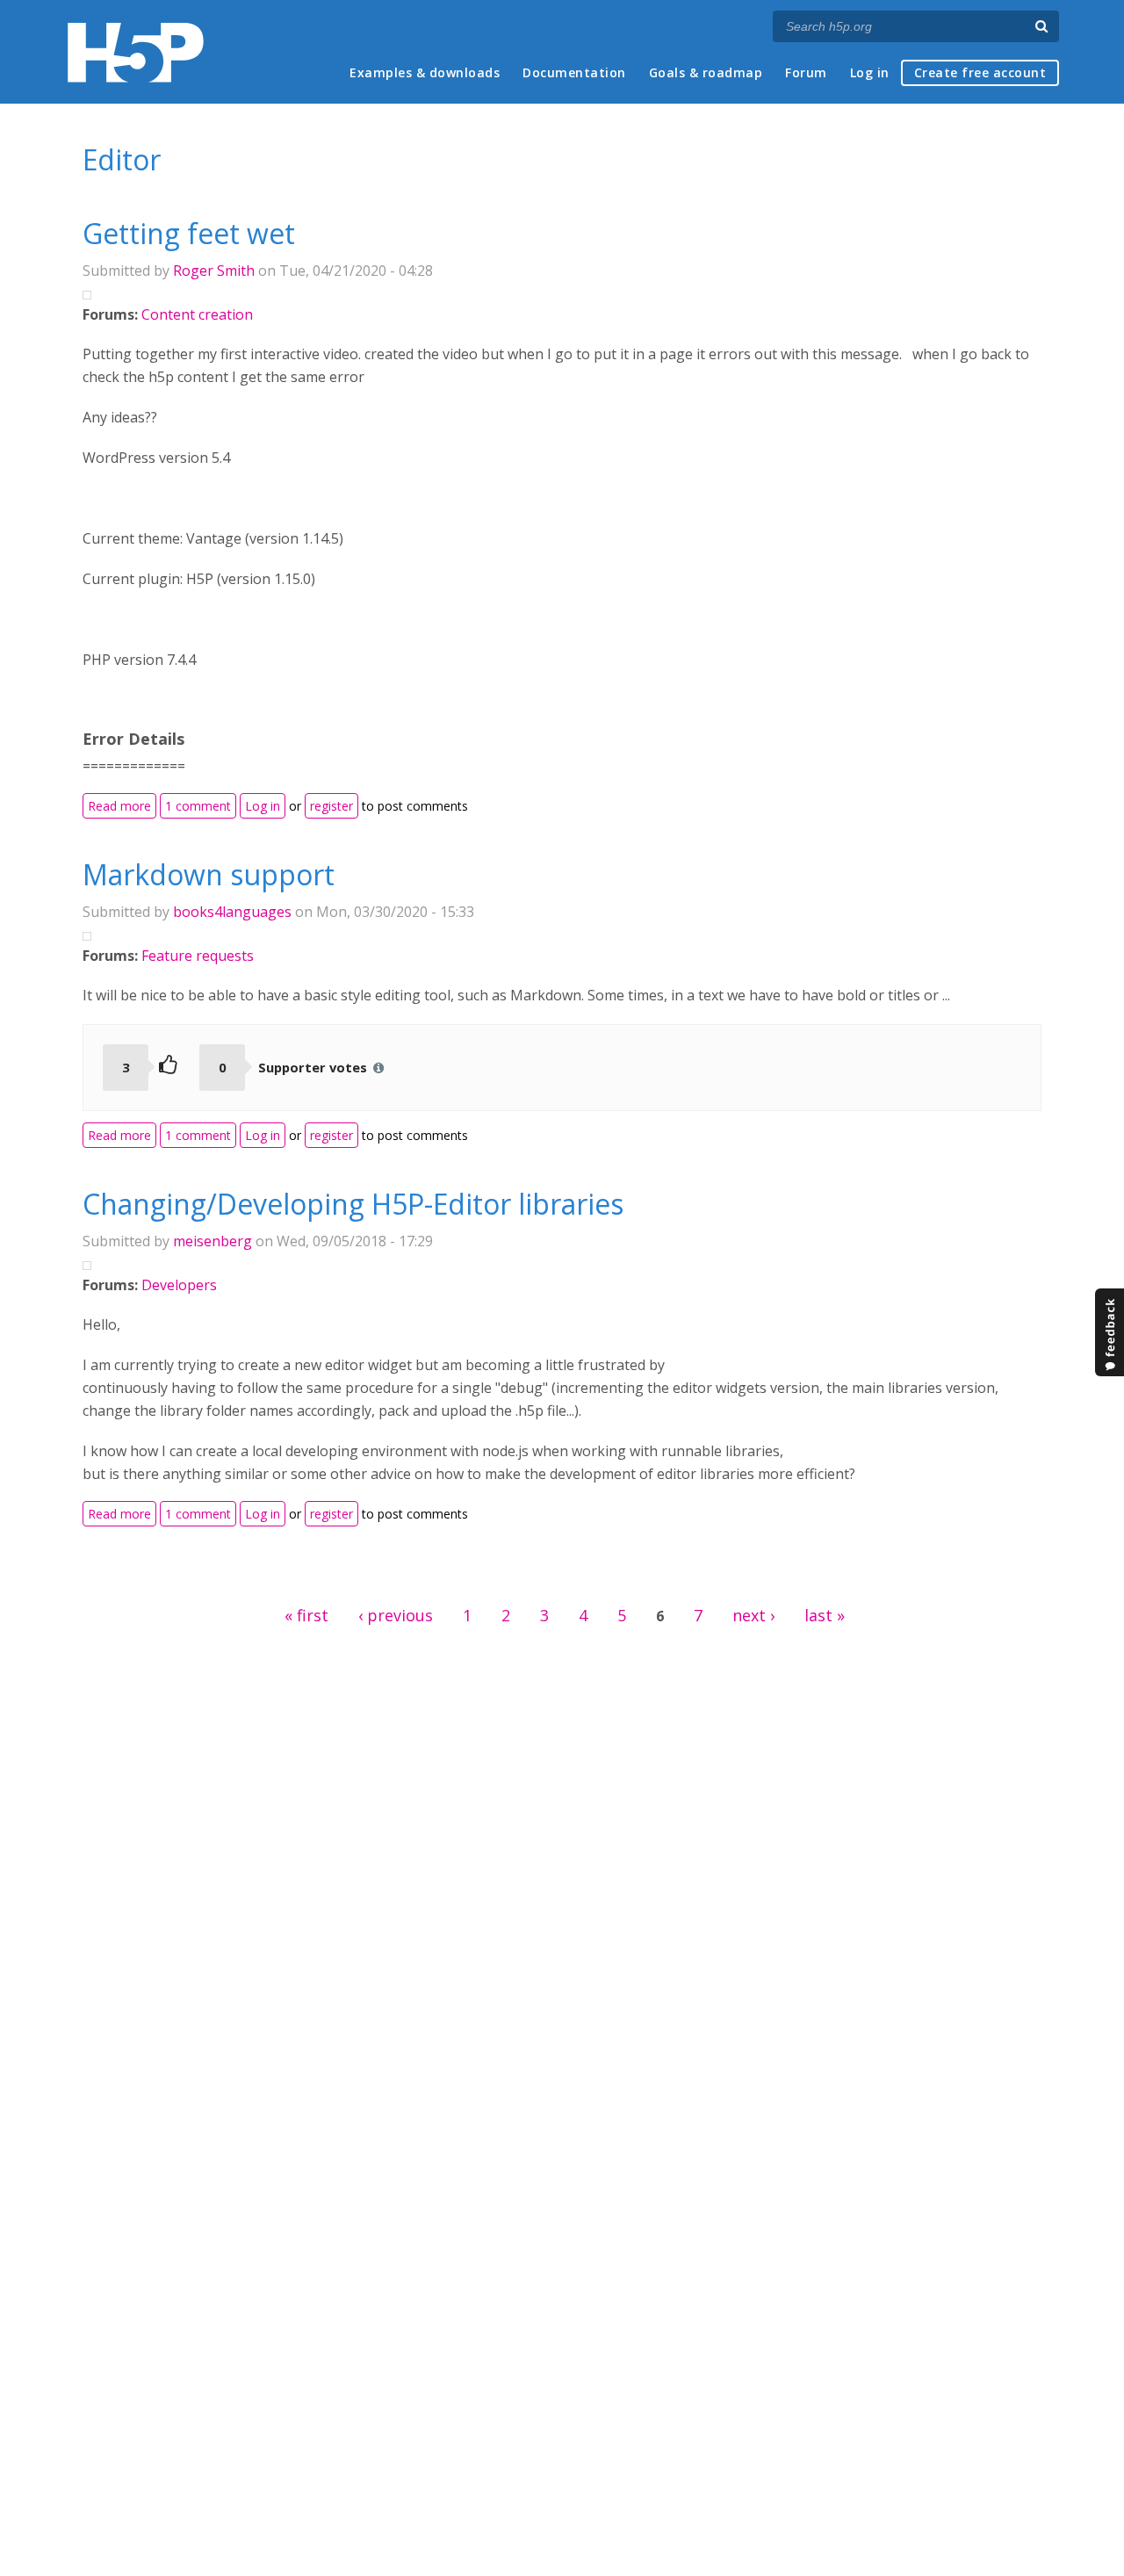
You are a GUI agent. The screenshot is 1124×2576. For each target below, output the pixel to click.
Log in (870, 72)
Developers (179, 1285)
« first (306, 1615)
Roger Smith (214, 271)
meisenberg (213, 1241)
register (331, 806)
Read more (122, 805)
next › (753, 1615)
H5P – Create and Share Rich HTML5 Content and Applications (136, 52)
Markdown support (209, 874)
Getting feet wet (189, 233)
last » (825, 1615)
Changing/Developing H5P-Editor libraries (353, 1204)
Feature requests (198, 956)
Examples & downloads (425, 72)
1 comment (198, 806)
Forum (806, 72)
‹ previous (396, 1615)
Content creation (197, 314)
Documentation (574, 72)
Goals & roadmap (706, 72)
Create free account (980, 72)
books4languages (232, 912)
